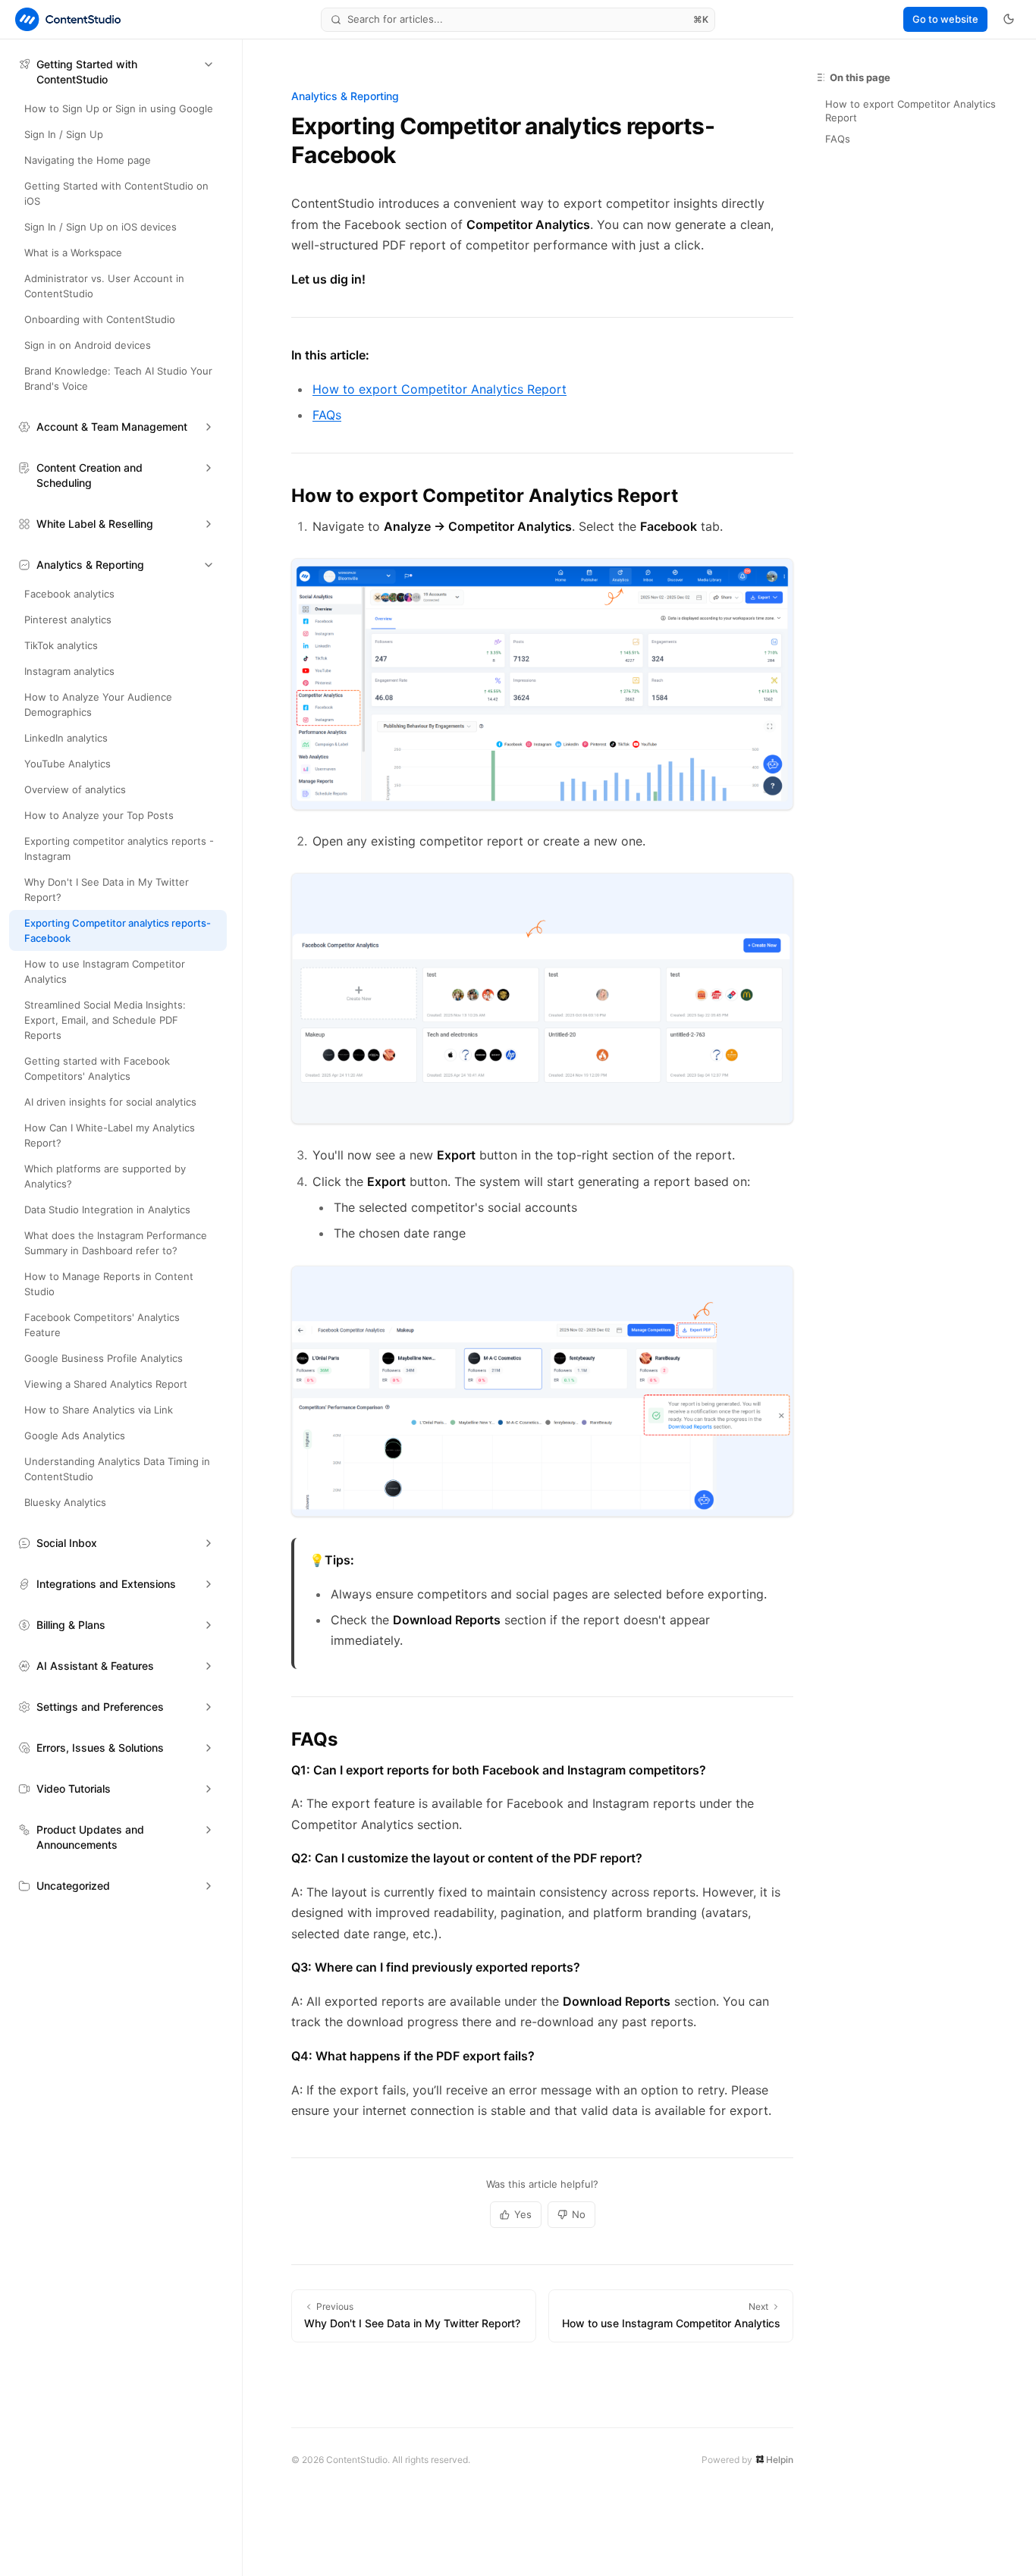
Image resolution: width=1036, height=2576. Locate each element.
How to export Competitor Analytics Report (440, 389)
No (579, 2214)
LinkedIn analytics (66, 738)
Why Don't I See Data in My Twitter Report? (107, 890)
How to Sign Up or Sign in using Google (119, 108)
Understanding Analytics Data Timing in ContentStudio (117, 1469)
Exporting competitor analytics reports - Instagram (119, 849)
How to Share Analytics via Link (99, 1410)
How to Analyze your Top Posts (99, 815)
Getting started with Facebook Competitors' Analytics (97, 1068)
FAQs (327, 415)
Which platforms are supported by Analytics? (105, 1176)
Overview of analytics (75, 789)
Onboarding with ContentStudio (100, 319)
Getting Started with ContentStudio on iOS (116, 193)
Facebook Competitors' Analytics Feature (102, 1325)
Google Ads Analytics (75, 1435)
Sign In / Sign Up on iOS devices (100, 227)
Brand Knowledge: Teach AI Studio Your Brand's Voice (118, 378)
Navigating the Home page (88, 160)
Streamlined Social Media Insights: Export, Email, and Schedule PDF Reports (105, 1020)
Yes (523, 2214)
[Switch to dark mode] (1009, 19)
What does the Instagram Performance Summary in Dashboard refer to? (116, 1243)
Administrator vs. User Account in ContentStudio (104, 286)
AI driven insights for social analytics (110, 1102)
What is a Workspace (73, 253)
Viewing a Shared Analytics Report (106, 1384)
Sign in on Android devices (88, 345)
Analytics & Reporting (345, 96)
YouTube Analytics (67, 764)
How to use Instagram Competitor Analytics (105, 971)
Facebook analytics (69, 594)
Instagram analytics (69, 671)
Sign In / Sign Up (64, 134)
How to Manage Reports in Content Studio (109, 1284)
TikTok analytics (61, 645)
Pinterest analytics (68, 620)
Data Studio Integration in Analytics (107, 1210)
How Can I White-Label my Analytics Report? (110, 1135)
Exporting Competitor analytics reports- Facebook (118, 930)
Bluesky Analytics (65, 1502)
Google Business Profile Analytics (104, 1358)
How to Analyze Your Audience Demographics (98, 704)
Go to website (945, 19)
